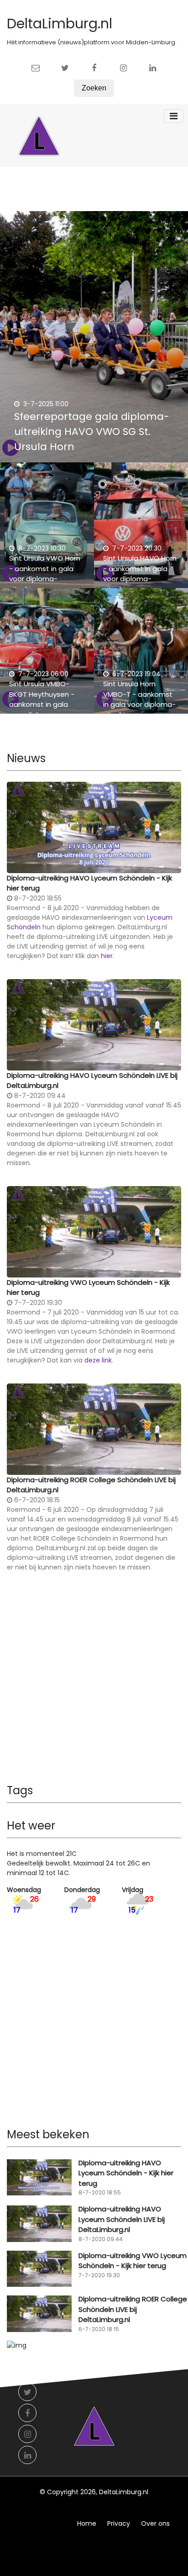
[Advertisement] (94, 1685)
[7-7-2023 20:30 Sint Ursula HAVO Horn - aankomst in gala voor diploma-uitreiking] (141, 530)
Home (87, 2523)
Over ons (155, 2523)
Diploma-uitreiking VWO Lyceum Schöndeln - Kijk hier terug (88, 1288)
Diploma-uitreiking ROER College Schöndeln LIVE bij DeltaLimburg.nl (91, 1485)
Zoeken (94, 88)
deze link (98, 1360)
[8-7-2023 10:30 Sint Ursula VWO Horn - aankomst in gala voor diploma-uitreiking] (47, 530)
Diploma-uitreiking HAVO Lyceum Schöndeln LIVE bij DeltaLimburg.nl (92, 1081)
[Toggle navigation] (174, 116)
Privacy (119, 2523)
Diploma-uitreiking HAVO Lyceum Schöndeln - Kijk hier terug (89, 883)
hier (107, 956)
